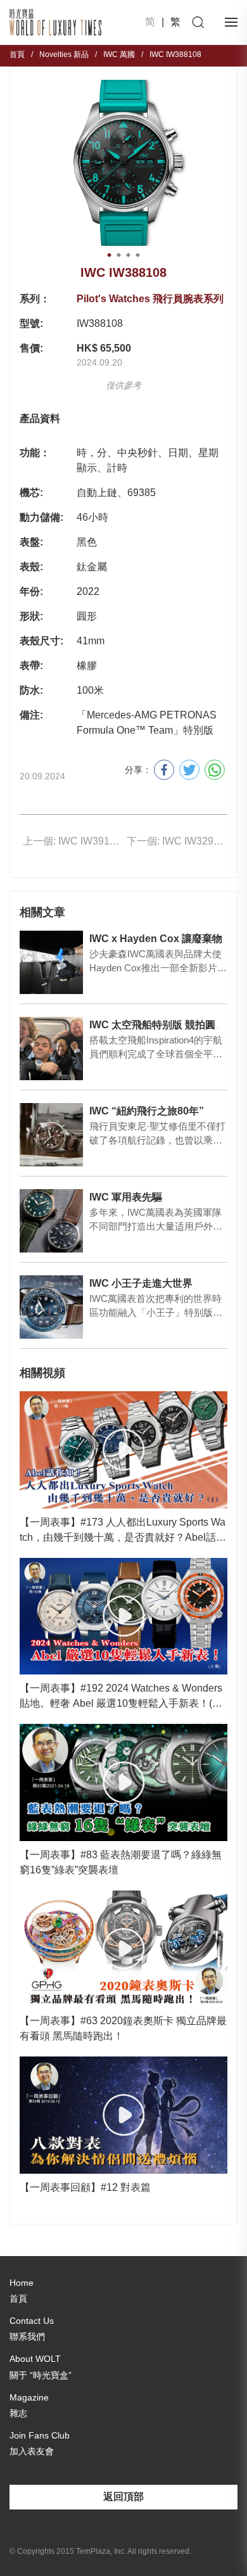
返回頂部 (123, 2496)
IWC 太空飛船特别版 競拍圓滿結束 (168, 1025)
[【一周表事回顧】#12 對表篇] (123, 2115)
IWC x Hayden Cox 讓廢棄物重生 (166, 939)
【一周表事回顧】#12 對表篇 (85, 2187)
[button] (109, 255)
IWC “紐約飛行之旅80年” (147, 1111)
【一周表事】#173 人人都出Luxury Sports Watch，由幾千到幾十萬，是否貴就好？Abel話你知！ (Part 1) (123, 1531)
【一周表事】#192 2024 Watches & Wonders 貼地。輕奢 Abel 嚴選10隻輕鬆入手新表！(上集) (121, 1697)
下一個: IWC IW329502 (177, 841)
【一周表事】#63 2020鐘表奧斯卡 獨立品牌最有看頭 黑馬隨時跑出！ (123, 2028)
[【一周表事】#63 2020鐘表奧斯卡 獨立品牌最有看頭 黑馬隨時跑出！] (123, 1949)
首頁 (17, 54)
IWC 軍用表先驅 (126, 1197)
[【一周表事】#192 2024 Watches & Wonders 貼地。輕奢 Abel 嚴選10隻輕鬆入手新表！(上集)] (123, 1616)
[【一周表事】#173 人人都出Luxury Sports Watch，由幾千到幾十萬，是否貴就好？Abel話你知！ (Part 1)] (123, 1450)
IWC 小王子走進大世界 (141, 1283)
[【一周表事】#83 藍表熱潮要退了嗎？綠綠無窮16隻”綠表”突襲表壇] (123, 1782)
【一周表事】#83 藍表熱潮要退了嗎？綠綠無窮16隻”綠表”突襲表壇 (121, 1862)
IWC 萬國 (119, 54)
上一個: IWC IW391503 (73, 841)
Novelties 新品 (64, 54)
